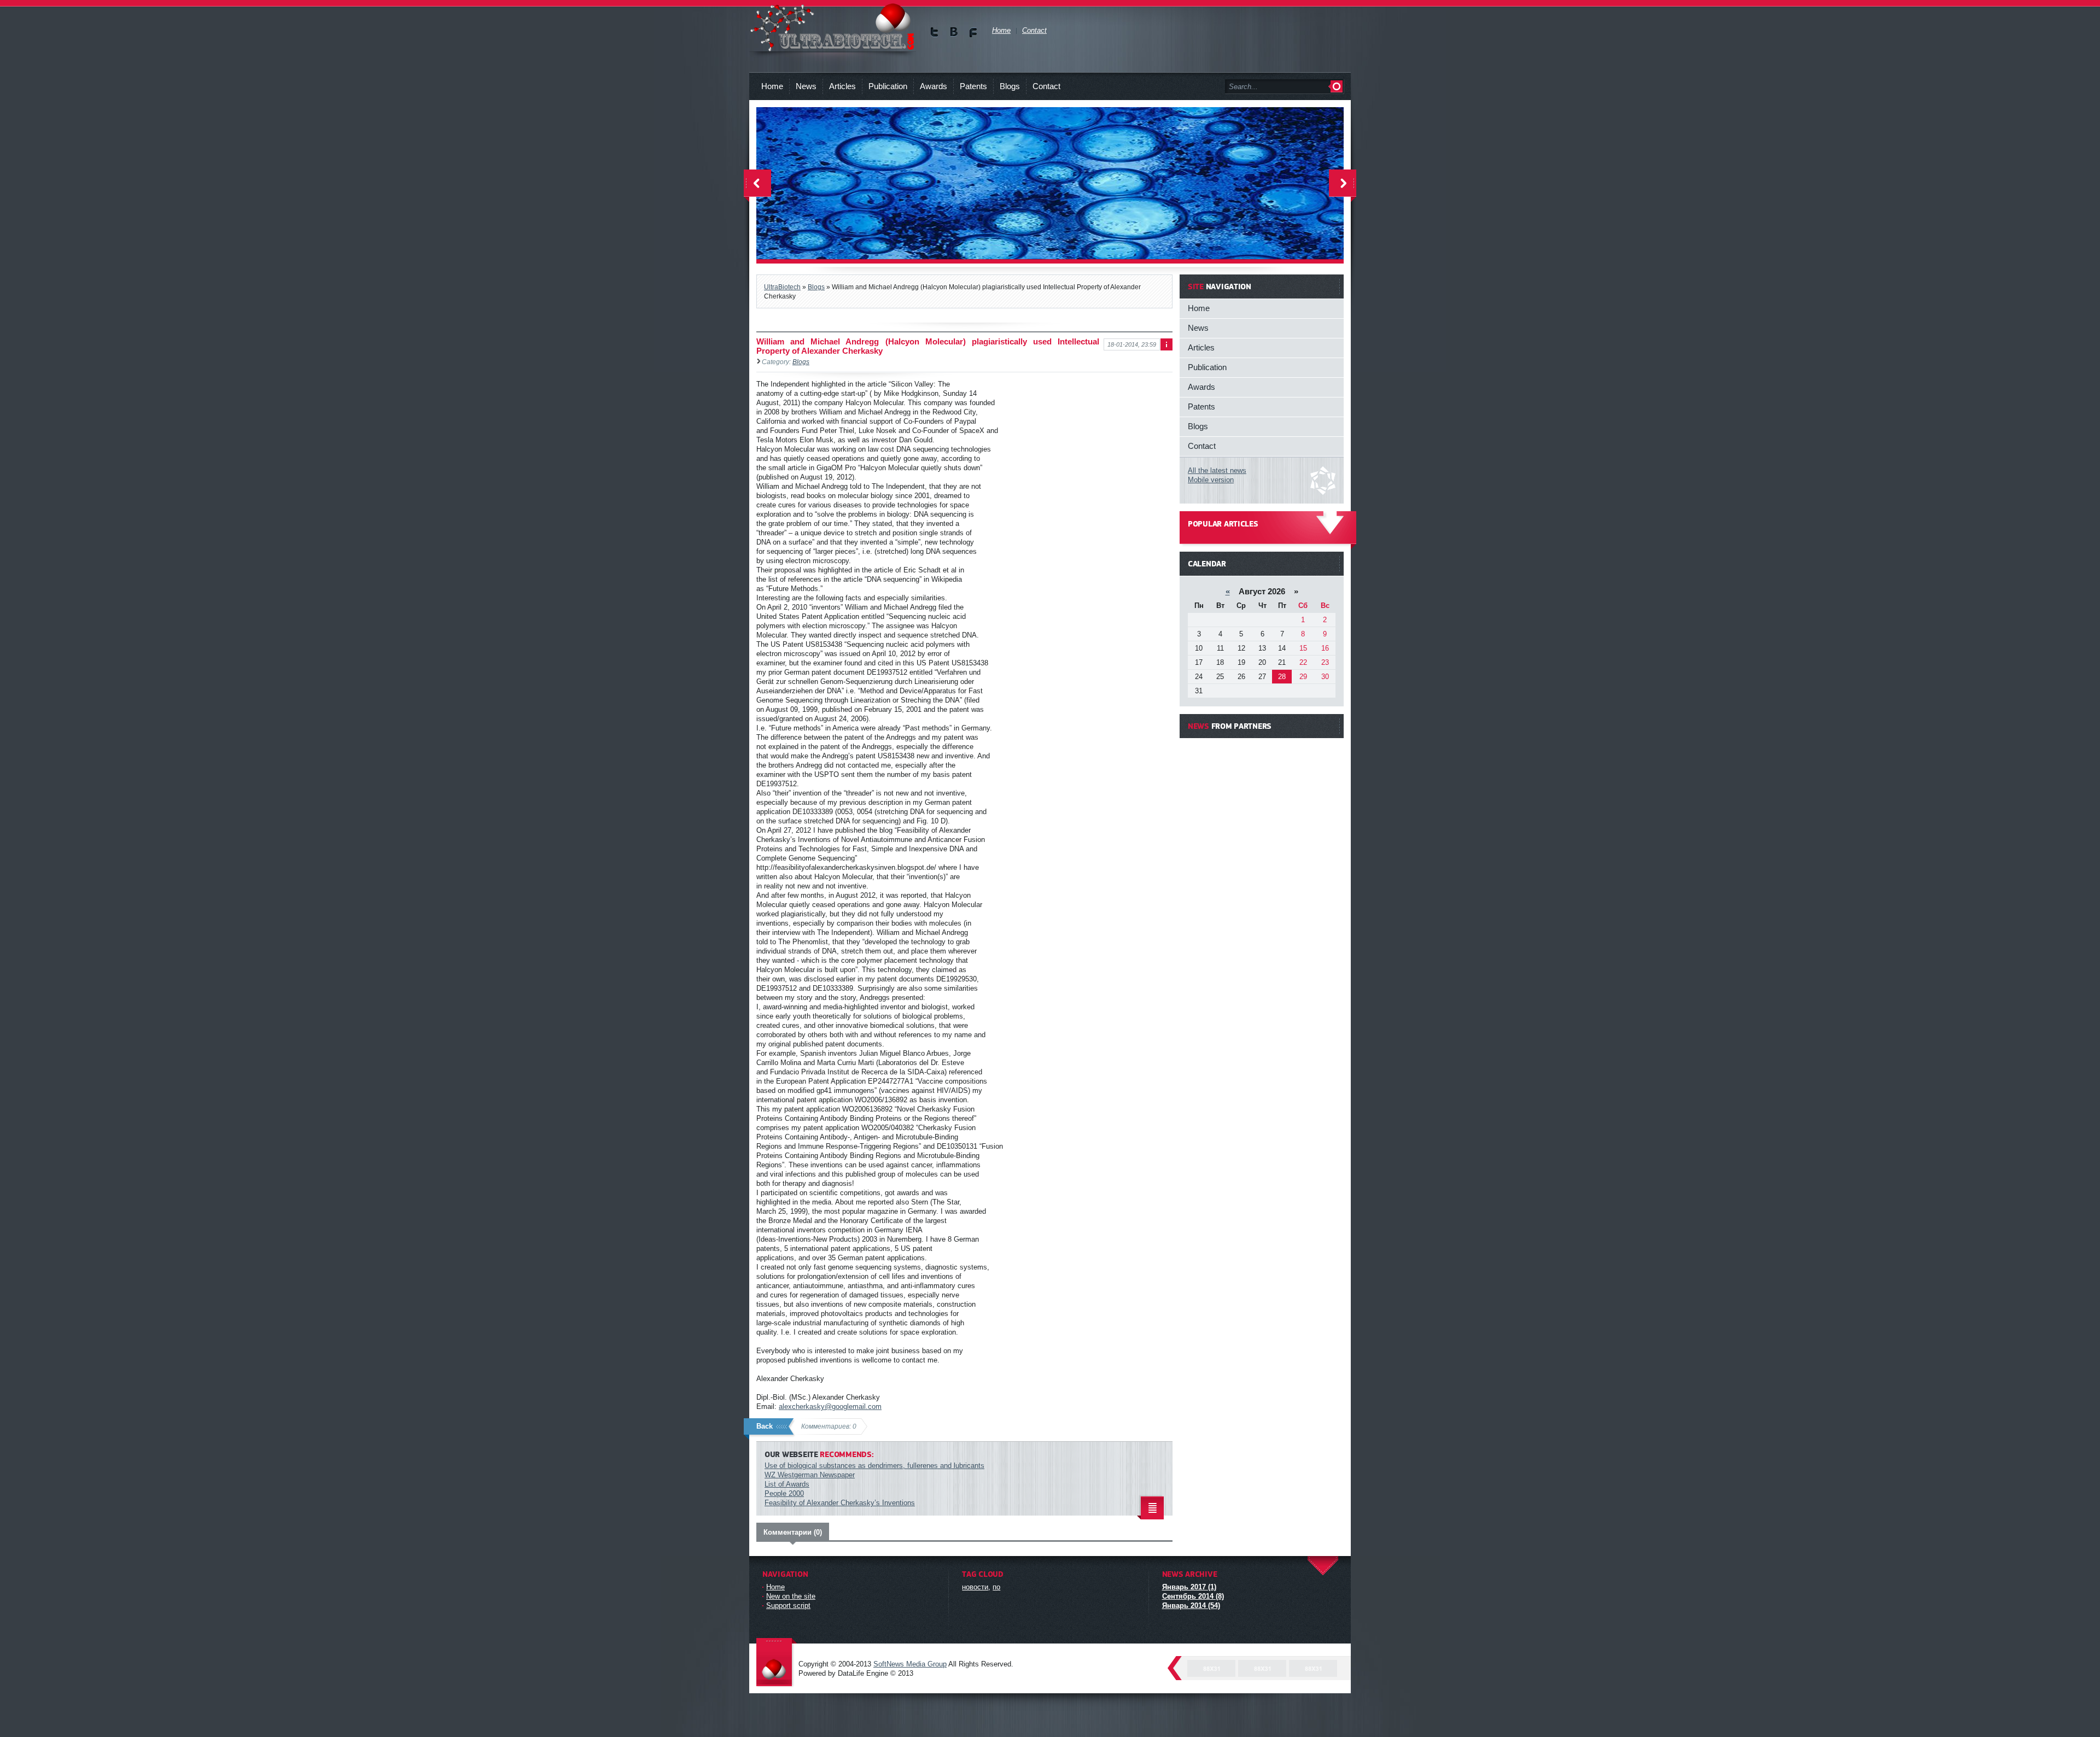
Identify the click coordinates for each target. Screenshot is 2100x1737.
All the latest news (1217, 470)
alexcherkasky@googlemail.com (830, 1406)
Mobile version (1211, 480)
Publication (888, 86)
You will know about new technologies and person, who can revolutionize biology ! (833, 27)
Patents (973, 86)
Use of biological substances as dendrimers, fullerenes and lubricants (874, 1466)
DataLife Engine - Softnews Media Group (777, 1663)
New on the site (791, 1596)
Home (772, 86)
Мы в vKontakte (954, 32)
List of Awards (787, 1484)
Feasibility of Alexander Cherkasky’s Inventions (840, 1503)
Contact (1046, 86)
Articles (842, 86)
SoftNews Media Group (910, 1664)
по (996, 1587)
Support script (788, 1606)
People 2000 (784, 1493)
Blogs (1010, 86)
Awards (934, 86)
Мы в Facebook (973, 32)
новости (975, 1587)
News (806, 86)
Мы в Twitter (935, 32)
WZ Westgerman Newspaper (810, 1475)
